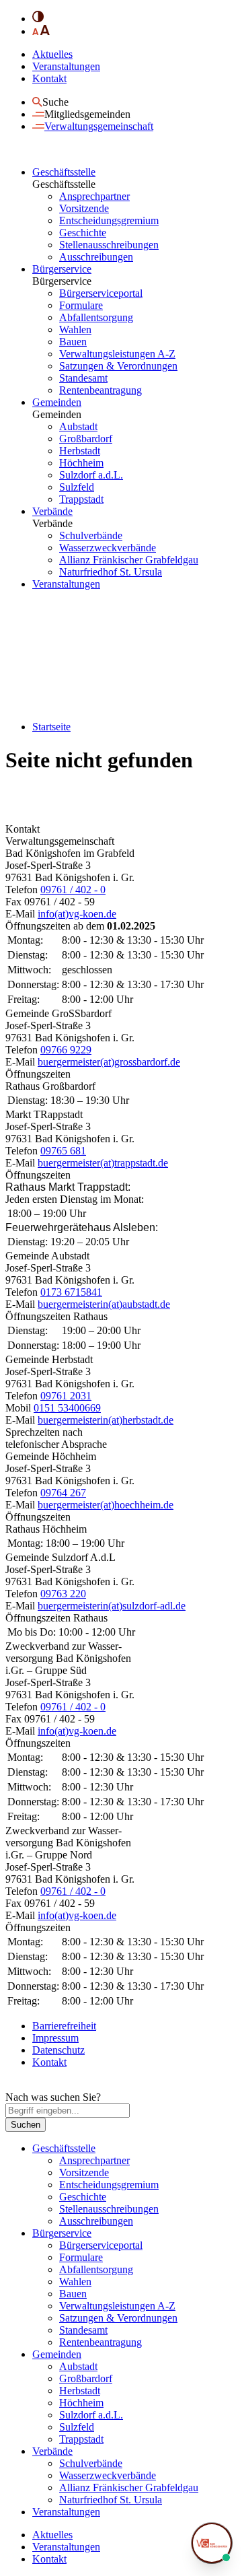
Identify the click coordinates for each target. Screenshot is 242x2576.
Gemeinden (57, 402)
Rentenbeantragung (100, 390)
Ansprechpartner (94, 196)
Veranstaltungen (66, 66)
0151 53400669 (67, 1408)
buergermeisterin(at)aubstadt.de (104, 1304)
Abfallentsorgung (96, 317)
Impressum (55, 2038)
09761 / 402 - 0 (73, 890)
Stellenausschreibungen (109, 245)
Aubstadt (78, 426)
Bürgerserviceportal (101, 293)
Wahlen (75, 329)
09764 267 (63, 1493)
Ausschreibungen (96, 257)
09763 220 (63, 1594)
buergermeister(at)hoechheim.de (106, 1505)
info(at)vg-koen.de (77, 914)
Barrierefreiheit (64, 2026)
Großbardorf (86, 439)
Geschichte (83, 233)
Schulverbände (91, 535)
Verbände (52, 511)
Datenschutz (58, 2050)
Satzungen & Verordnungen (118, 366)
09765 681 (63, 1151)
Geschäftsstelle (64, 172)
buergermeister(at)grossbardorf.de (109, 1062)
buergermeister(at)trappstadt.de (103, 1163)
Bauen (73, 342)
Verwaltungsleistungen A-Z (117, 354)
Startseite (51, 727)
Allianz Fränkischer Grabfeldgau (129, 560)
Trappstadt (81, 499)
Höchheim (81, 463)
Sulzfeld (77, 487)
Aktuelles (52, 54)
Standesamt (83, 378)
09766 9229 (66, 1050)
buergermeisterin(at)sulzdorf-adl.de (112, 1606)
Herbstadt (80, 451)
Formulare (81, 305)
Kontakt (49, 78)
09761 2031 (66, 1396)
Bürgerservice (62, 269)
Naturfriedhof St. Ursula (111, 572)
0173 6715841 (71, 1292)
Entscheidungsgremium (109, 220)
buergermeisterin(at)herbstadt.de (106, 1420)
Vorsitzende (84, 208)
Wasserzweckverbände (108, 548)
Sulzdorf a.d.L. (91, 475)
